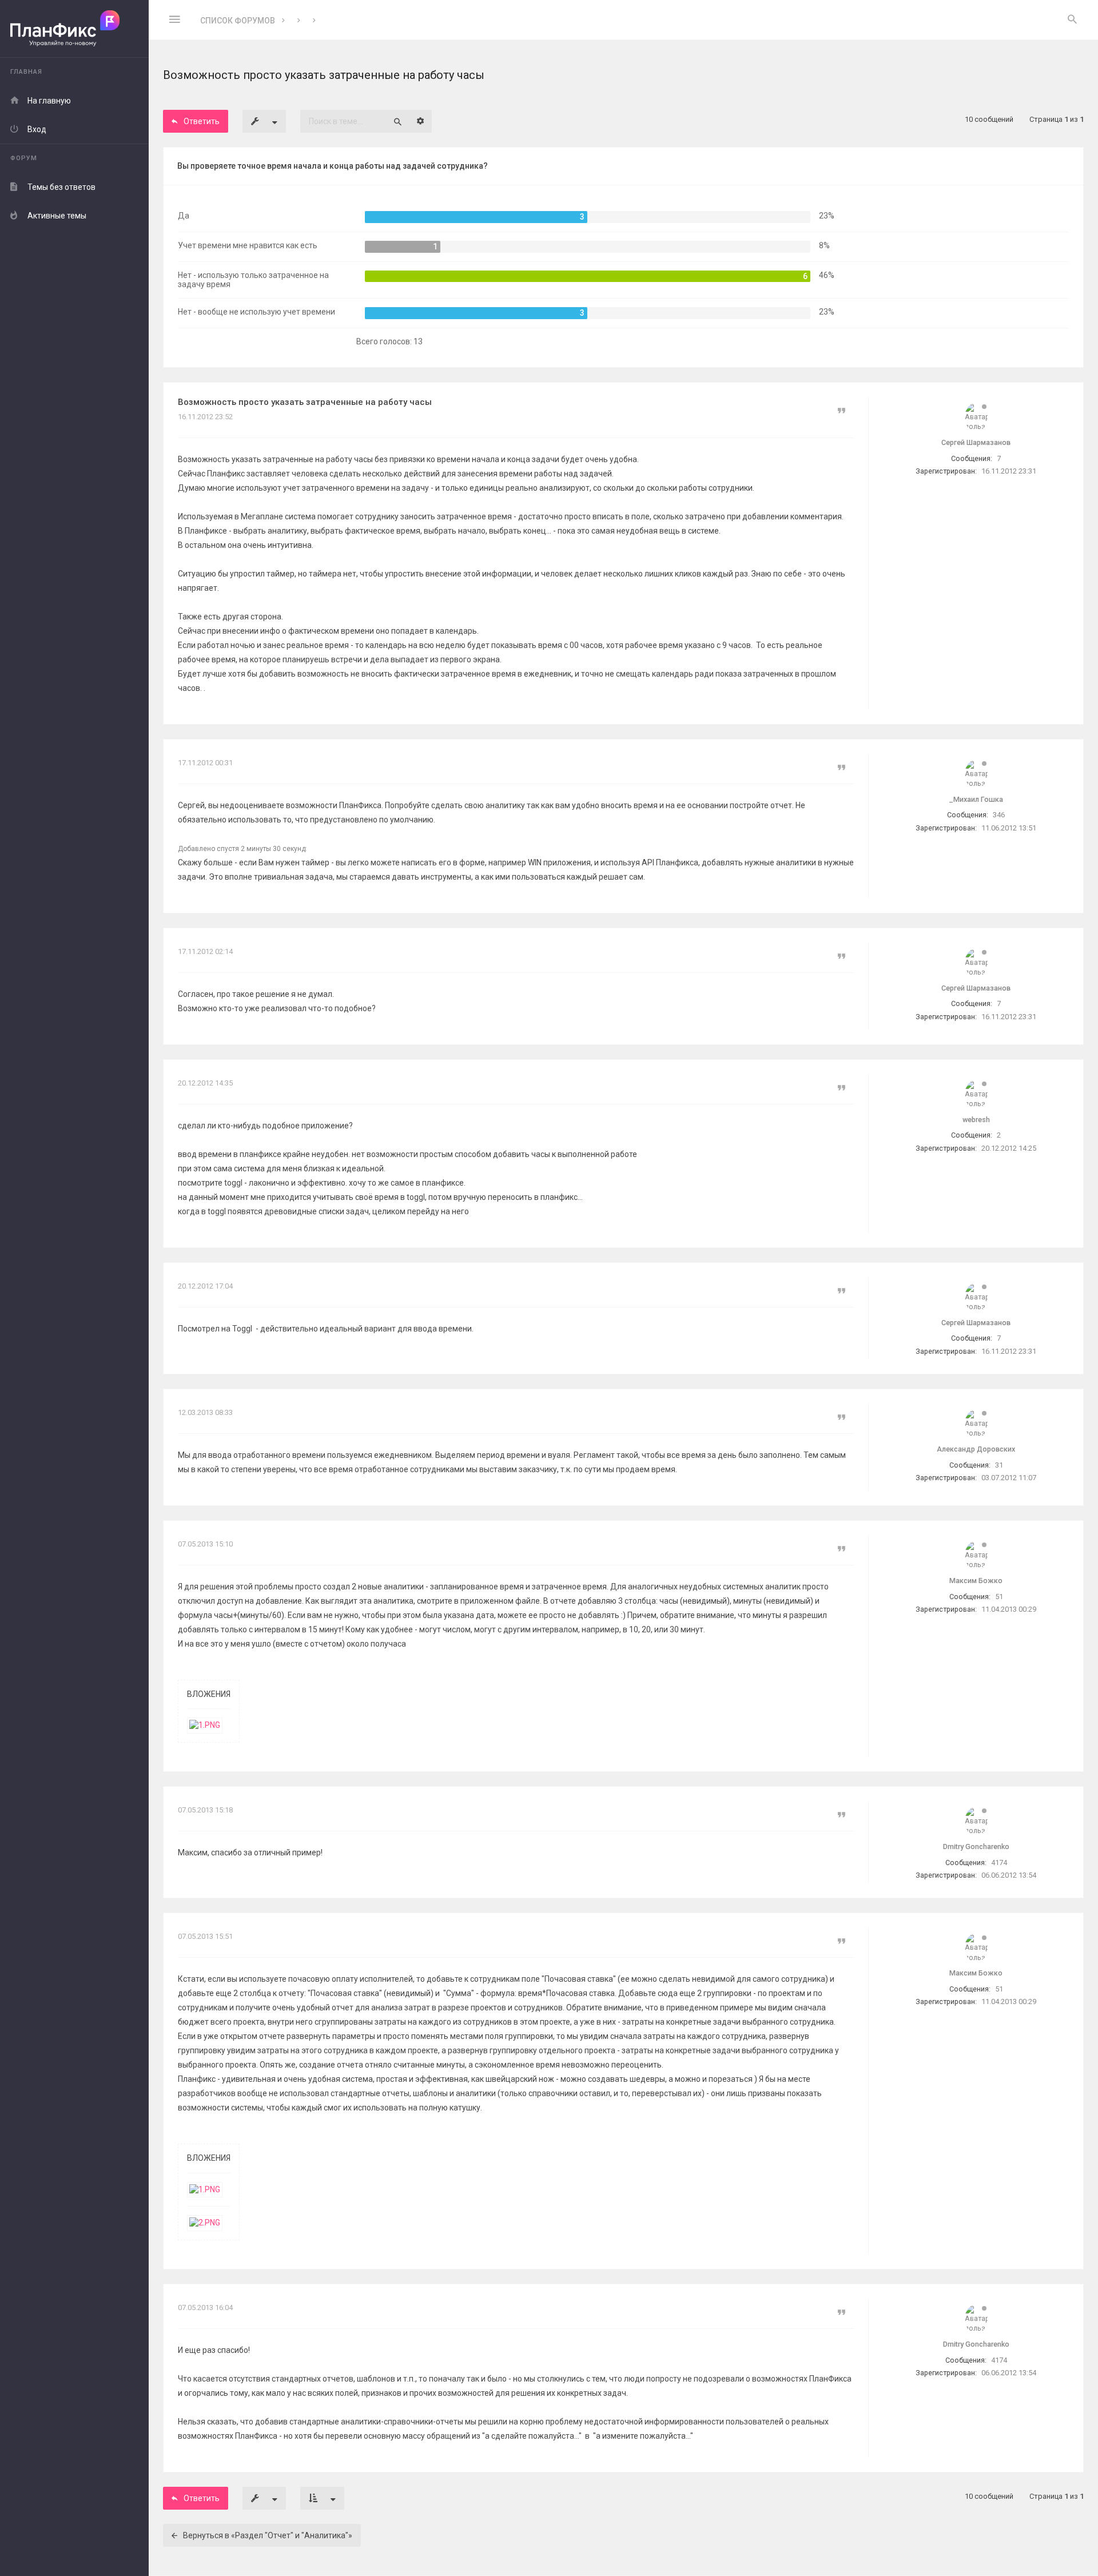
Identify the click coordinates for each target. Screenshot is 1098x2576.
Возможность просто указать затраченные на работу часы (305, 402)
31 (999, 1465)
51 (999, 1597)
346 (999, 815)
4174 (999, 1863)
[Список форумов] (74, 29)
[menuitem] (1072, 20)
